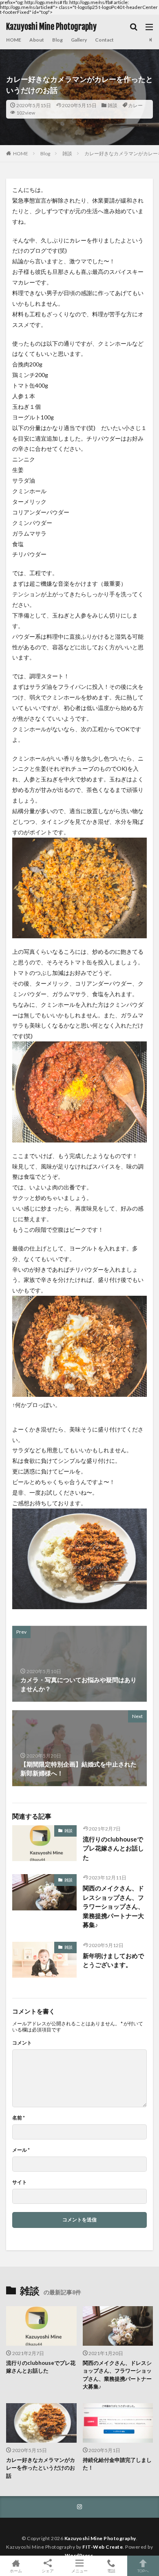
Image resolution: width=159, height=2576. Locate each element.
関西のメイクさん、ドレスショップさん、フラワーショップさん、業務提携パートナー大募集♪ (113, 1906)
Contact (104, 40)
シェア (48, 2571)
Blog (57, 40)
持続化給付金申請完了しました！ (117, 2464)
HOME (14, 40)
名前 (19, 2118)
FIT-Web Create (103, 2547)
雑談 (113, 105)
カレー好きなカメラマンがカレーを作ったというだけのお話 (41, 2468)
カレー (135, 105)
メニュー (79, 2570)
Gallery (79, 40)
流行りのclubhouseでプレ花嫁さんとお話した (113, 1848)
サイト (20, 2182)
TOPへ (143, 2570)
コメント (22, 2043)
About (37, 40)
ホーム (16, 2570)
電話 (111, 2570)
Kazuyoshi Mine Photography (51, 27)
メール (21, 2150)
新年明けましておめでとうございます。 (113, 1960)
